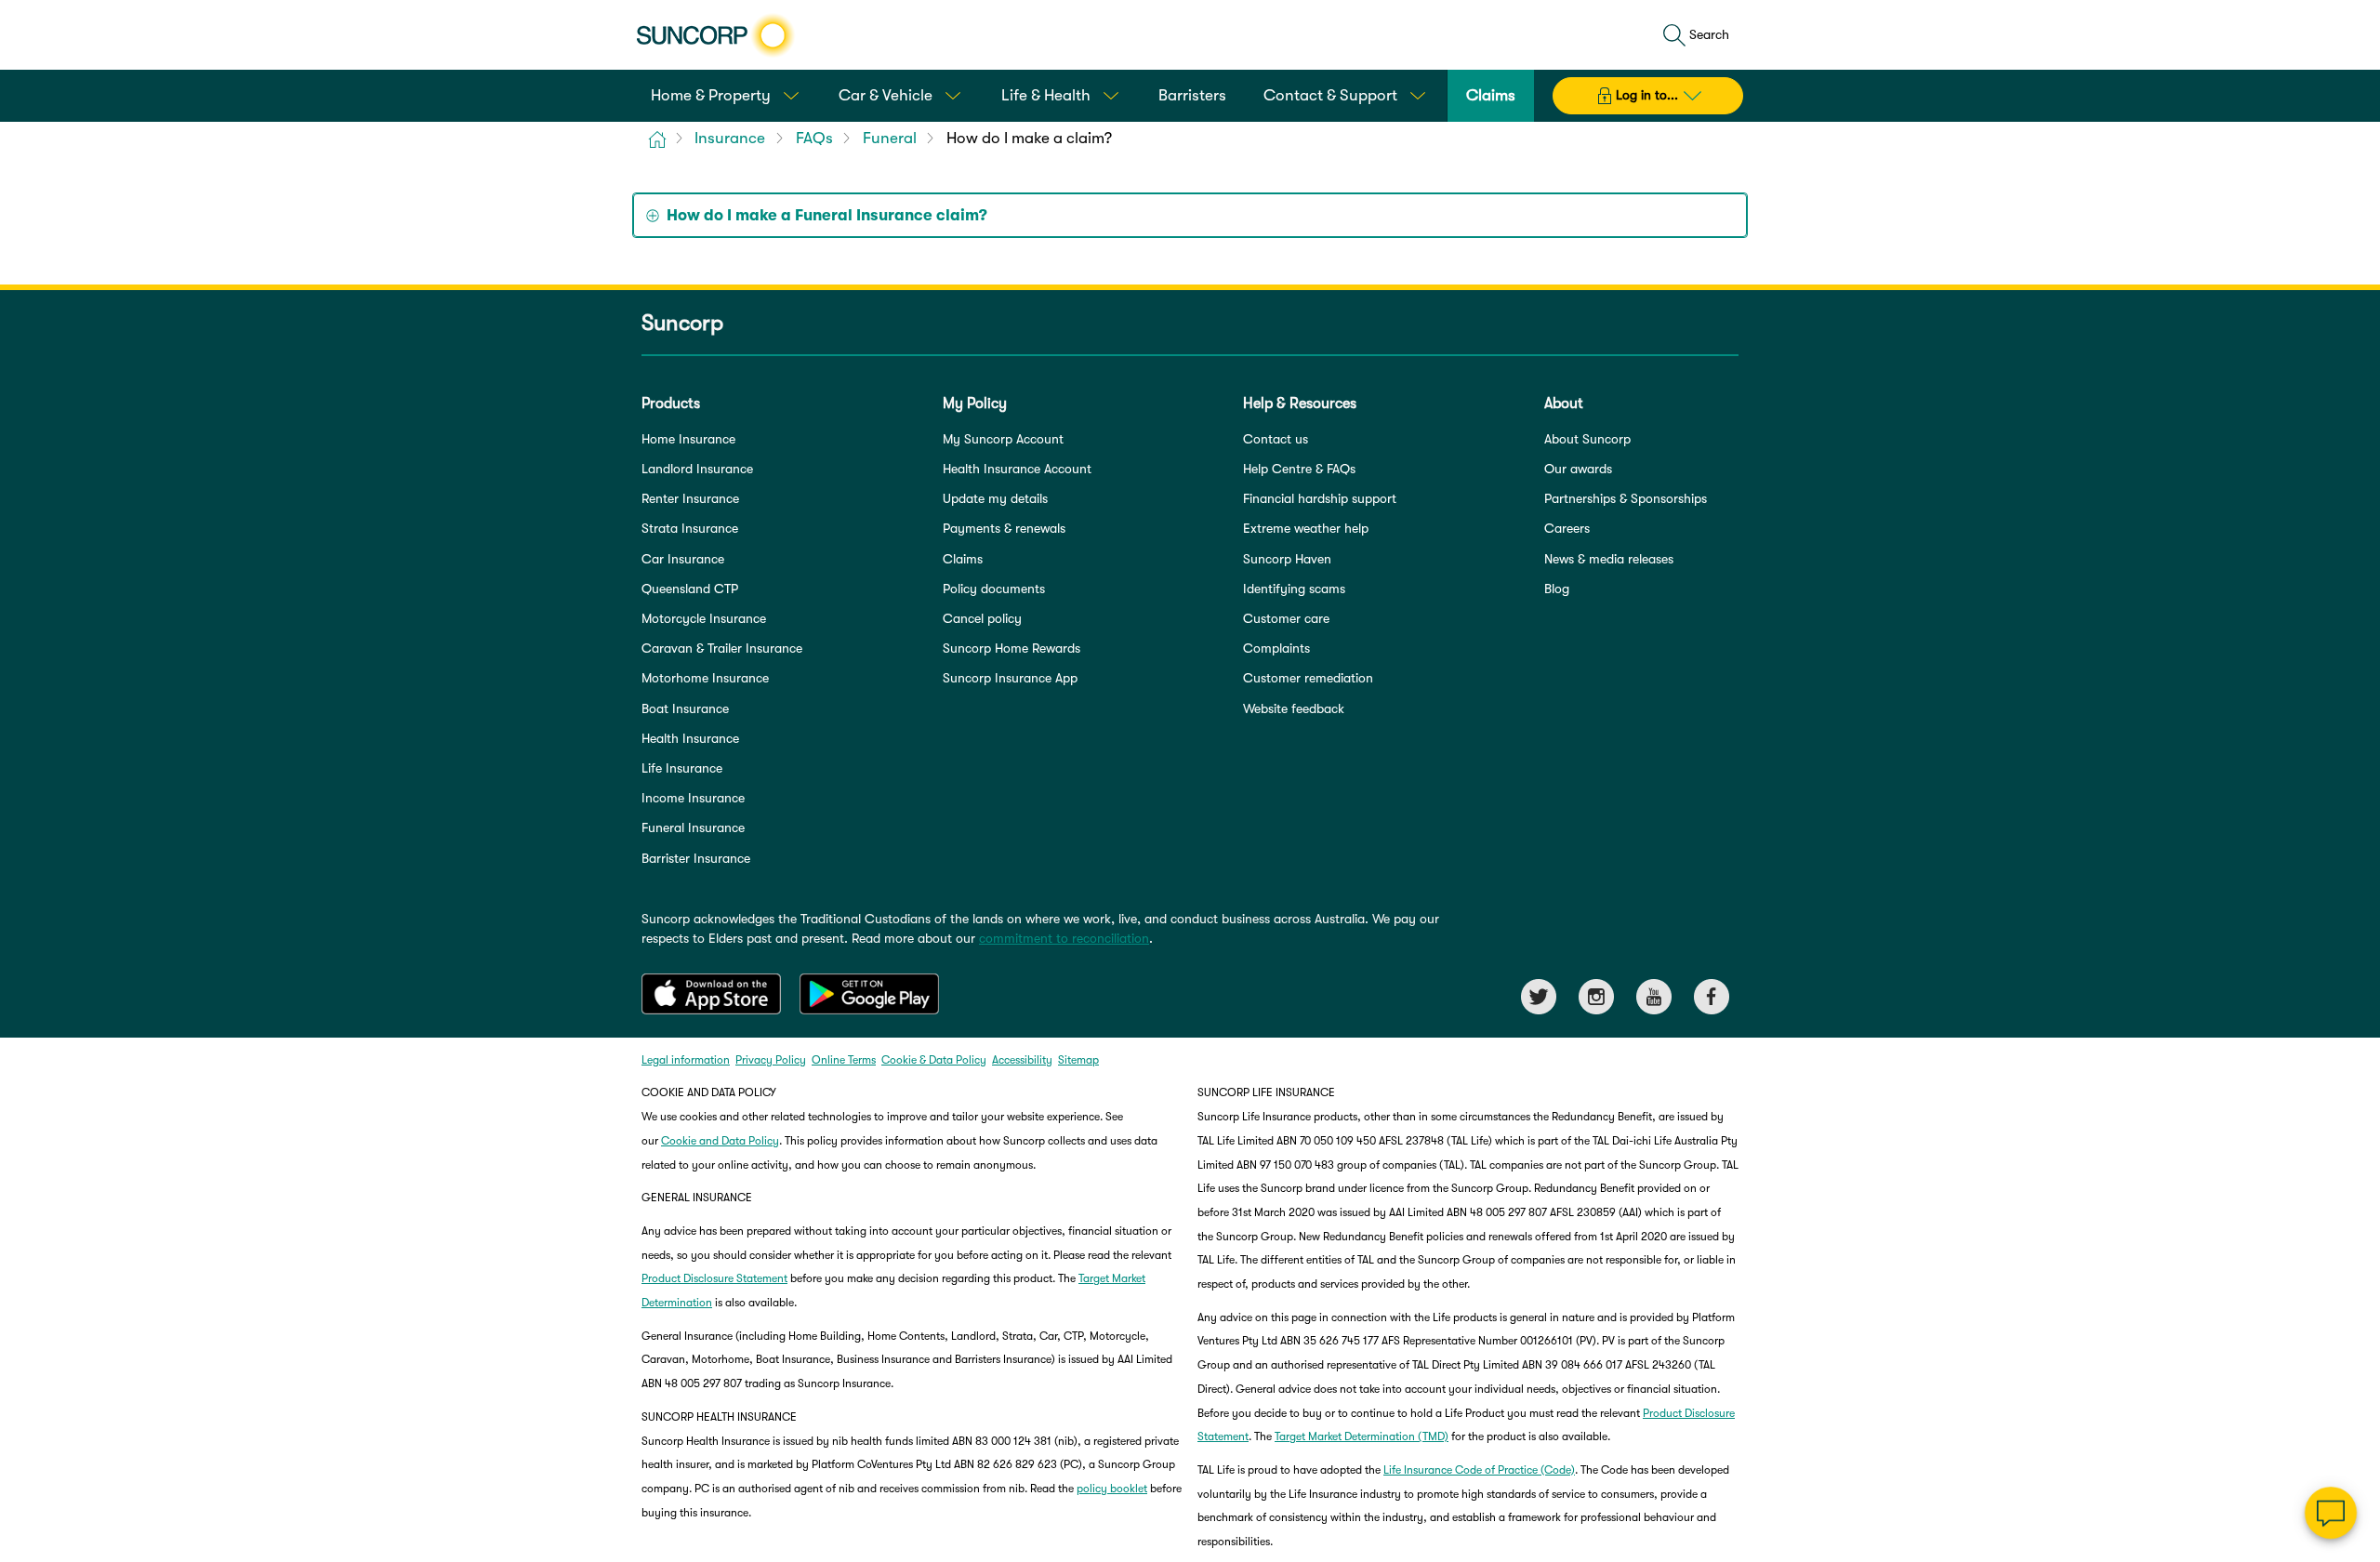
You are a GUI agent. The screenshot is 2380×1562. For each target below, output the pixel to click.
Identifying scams (1294, 589)
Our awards (1578, 469)
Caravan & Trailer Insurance (722, 648)
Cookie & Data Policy (934, 1060)
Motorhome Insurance (705, 678)
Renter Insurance (690, 498)
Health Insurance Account (1017, 469)
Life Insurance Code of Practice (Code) (1479, 1470)
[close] (2352, 1327)
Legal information (686, 1060)
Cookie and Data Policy (720, 1141)
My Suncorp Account (1003, 439)
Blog (1557, 589)
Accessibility (1022, 1060)
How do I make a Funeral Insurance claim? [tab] (827, 215)
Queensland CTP (690, 589)
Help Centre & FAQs (1299, 469)
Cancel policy (982, 618)
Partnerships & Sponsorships (1626, 498)
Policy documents (994, 589)
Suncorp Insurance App (1010, 678)
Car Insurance (683, 559)
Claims (963, 559)
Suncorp (682, 324)
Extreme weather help (1306, 528)
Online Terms (844, 1060)
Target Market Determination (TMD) (1362, 1436)
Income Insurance (693, 798)
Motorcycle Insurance (704, 618)
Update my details (995, 498)
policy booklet (1112, 1489)
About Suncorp (1587, 439)
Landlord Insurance (697, 469)
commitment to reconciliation (1064, 938)
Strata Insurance (690, 528)
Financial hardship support (1320, 498)
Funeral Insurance (693, 827)
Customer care (1286, 618)
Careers (1567, 528)
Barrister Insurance (696, 858)
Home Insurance (688, 439)
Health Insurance (690, 738)
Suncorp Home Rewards (1011, 648)
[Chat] (2331, 1513)
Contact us (1276, 439)
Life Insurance (682, 768)
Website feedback (1294, 708)
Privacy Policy (771, 1060)
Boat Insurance (685, 708)
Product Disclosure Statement (714, 1278)
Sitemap (1078, 1060)
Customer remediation (1308, 678)
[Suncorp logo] (715, 35)
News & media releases (1609, 559)
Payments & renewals (1004, 528)
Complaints (1276, 648)
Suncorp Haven (1287, 559)
